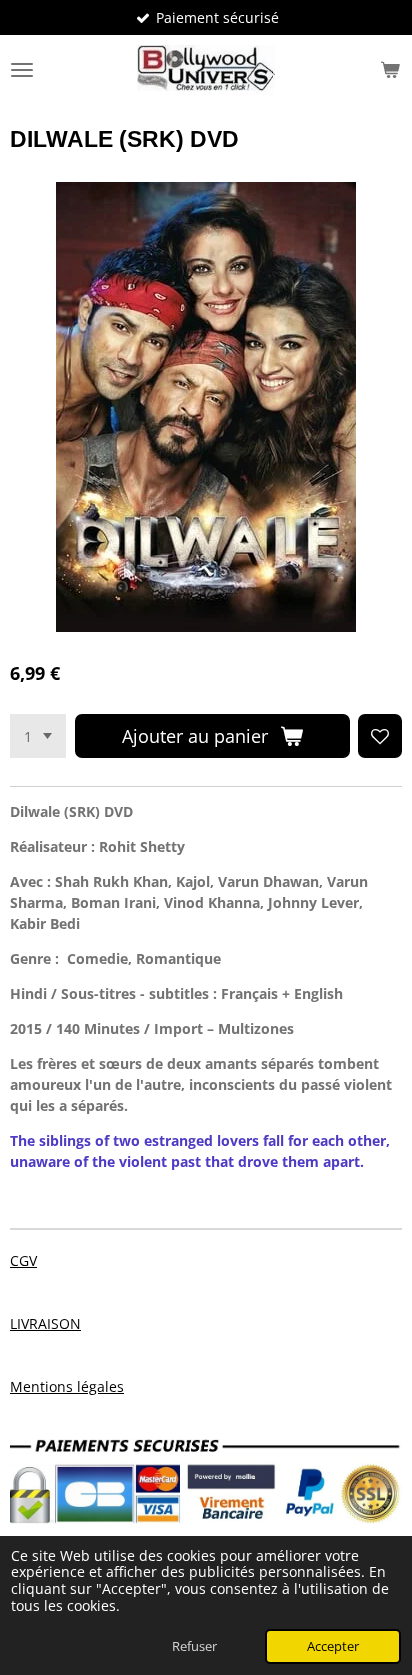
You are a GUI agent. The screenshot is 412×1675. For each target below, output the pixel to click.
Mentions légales (67, 1386)
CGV (23, 1260)
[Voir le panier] (390, 70)
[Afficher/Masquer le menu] (22, 70)
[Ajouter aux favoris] (380, 736)
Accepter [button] (333, 1646)
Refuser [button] (194, 1646)
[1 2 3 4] (38, 736)
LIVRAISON (45, 1323)
